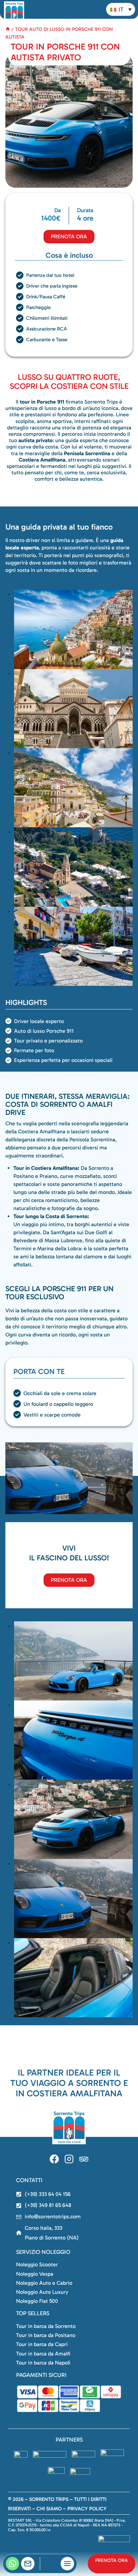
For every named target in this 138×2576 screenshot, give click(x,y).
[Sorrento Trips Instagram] (69, 2159)
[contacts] (28, 2564)
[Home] (8, 29)
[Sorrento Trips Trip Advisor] (84, 2159)
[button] (121, 9)
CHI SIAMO (49, 2509)
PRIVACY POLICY (87, 2509)
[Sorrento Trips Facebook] (54, 2159)
